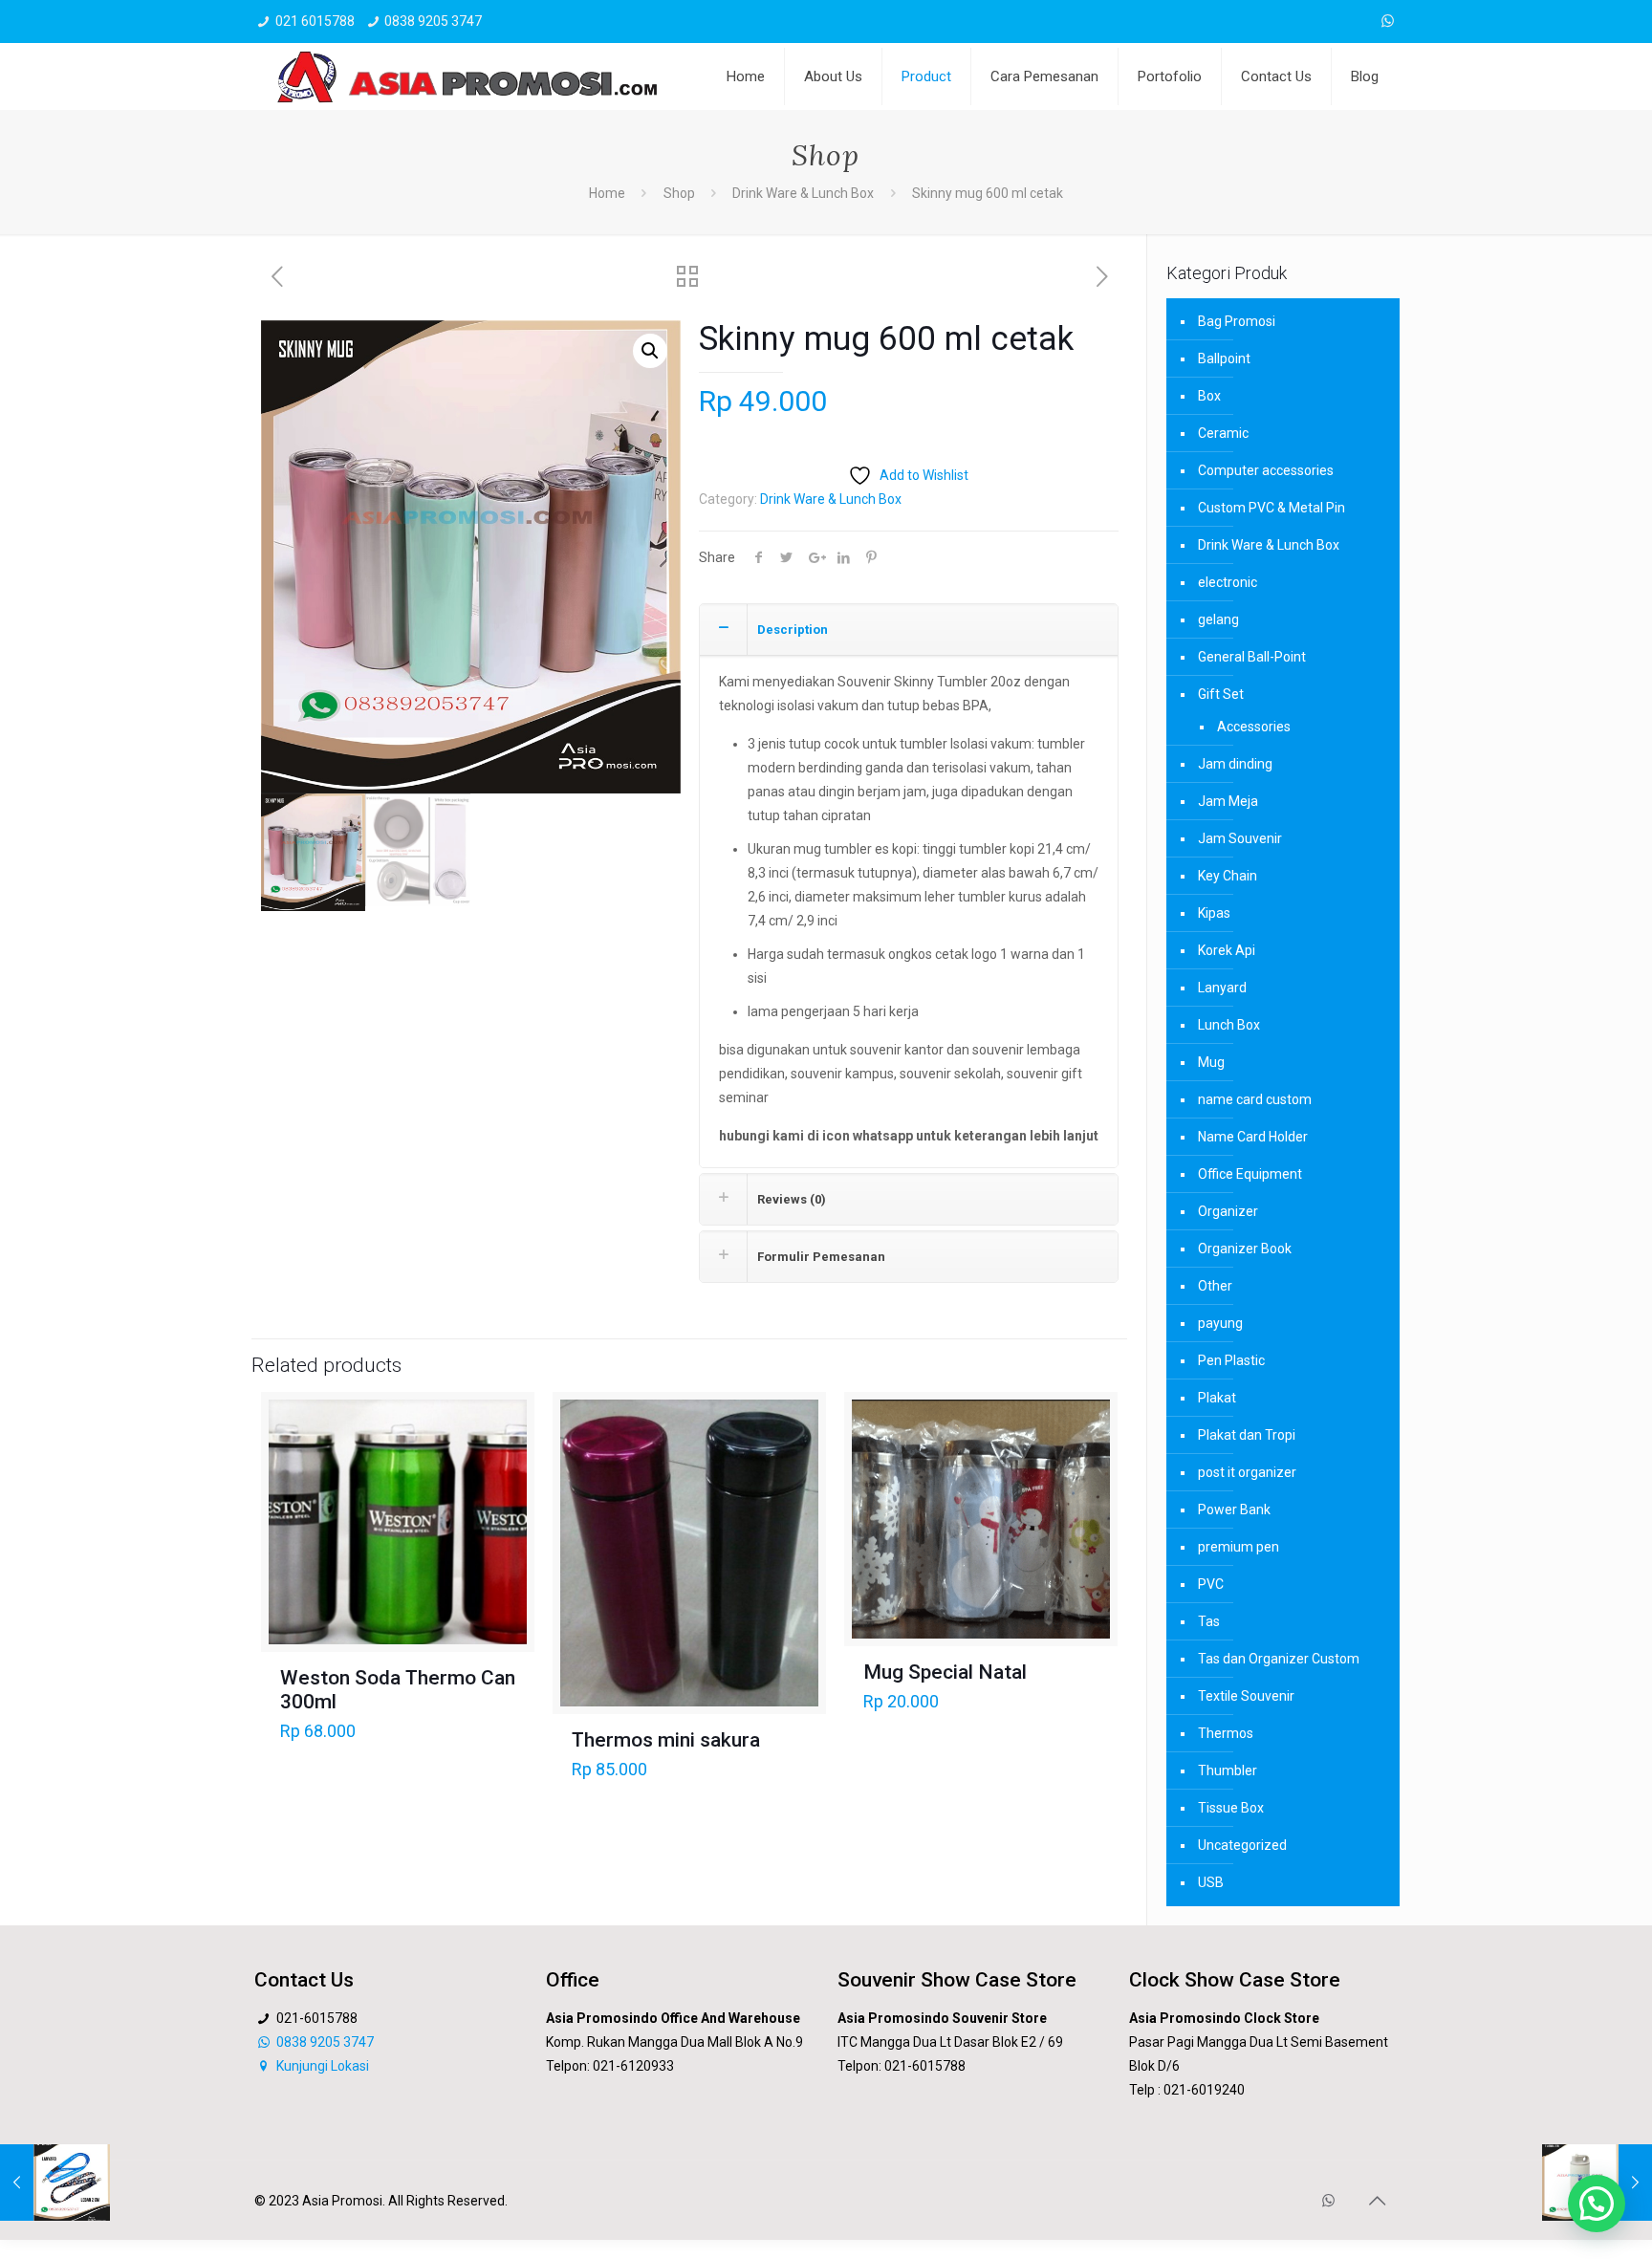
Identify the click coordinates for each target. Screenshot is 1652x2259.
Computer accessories (1266, 470)
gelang (1218, 619)
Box (1209, 396)
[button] (650, 351)
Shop (679, 193)
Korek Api (1227, 950)
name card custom (1255, 1099)
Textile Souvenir (1246, 1696)
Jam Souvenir (1240, 838)
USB (1211, 1882)
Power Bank (1234, 1510)
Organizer (1228, 1211)
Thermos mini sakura (666, 1740)
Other (1215, 1286)
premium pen (1239, 1547)
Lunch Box (1229, 1025)
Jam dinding (1235, 764)
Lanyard (1222, 988)
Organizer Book (1245, 1249)
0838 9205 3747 (433, 21)
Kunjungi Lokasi (321, 2066)
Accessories (1254, 727)
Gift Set (1221, 694)
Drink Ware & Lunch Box (803, 193)
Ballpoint (1224, 358)
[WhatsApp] (1388, 21)
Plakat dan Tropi (1247, 1435)
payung (1220, 1323)
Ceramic (1223, 433)
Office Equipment (1250, 1174)
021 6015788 (315, 21)
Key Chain (1228, 876)
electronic (1228, 582)
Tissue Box (1231, 1808)
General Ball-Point (1252, 657)
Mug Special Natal (945, 1672)
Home (607, 193)
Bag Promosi (1237, 321)
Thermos (1226, 1733)
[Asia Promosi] (467, 76)
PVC (1211, 1584)
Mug (1211, 1062)
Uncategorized (1242, 1845)
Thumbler (1228, 1770)
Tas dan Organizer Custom (1279, 1659)
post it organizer (1247, 1472)
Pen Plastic (1231, 1360)
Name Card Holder (1253, 1137)
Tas (1209, 1621)
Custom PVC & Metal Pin (1272, 508)
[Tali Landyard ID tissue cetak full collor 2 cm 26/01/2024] (55, 2183)
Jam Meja (1228, 801)
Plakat (1217, 1398)
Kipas (1214, 913)
